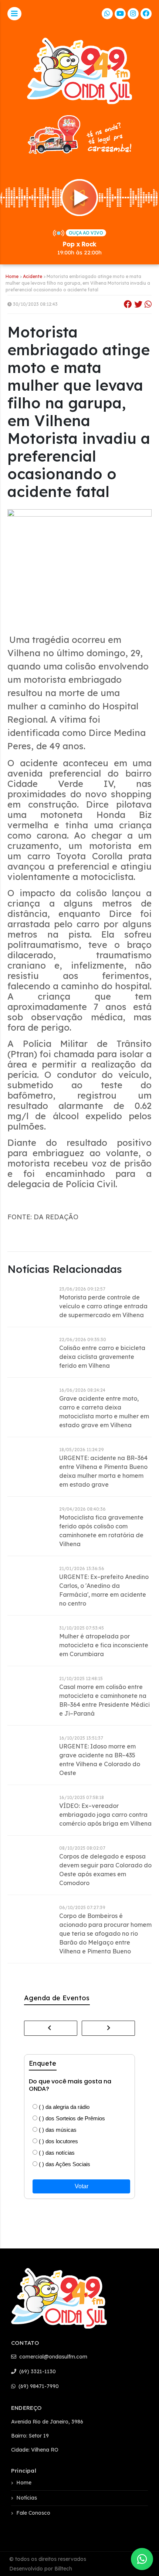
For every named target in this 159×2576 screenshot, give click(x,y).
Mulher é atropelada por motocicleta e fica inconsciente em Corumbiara (104, 1645)
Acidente (33, 276)
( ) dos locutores (58, 2141)
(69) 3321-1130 (37, 2371)
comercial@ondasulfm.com (53, 2357)
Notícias (27, 2498)
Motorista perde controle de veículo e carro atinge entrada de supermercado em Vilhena (103, 1306)
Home (12, 276)
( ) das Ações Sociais (64, 2164)
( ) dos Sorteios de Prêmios (71, 2118)
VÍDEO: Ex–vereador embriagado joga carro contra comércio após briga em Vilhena (105, 1815)
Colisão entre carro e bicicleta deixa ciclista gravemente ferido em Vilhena (102, 1357)
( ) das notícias (56, 2153)
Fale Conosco (33, 2513)
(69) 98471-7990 (38, 2386)
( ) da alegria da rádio (63, 2107)
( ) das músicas (57, 2130)
